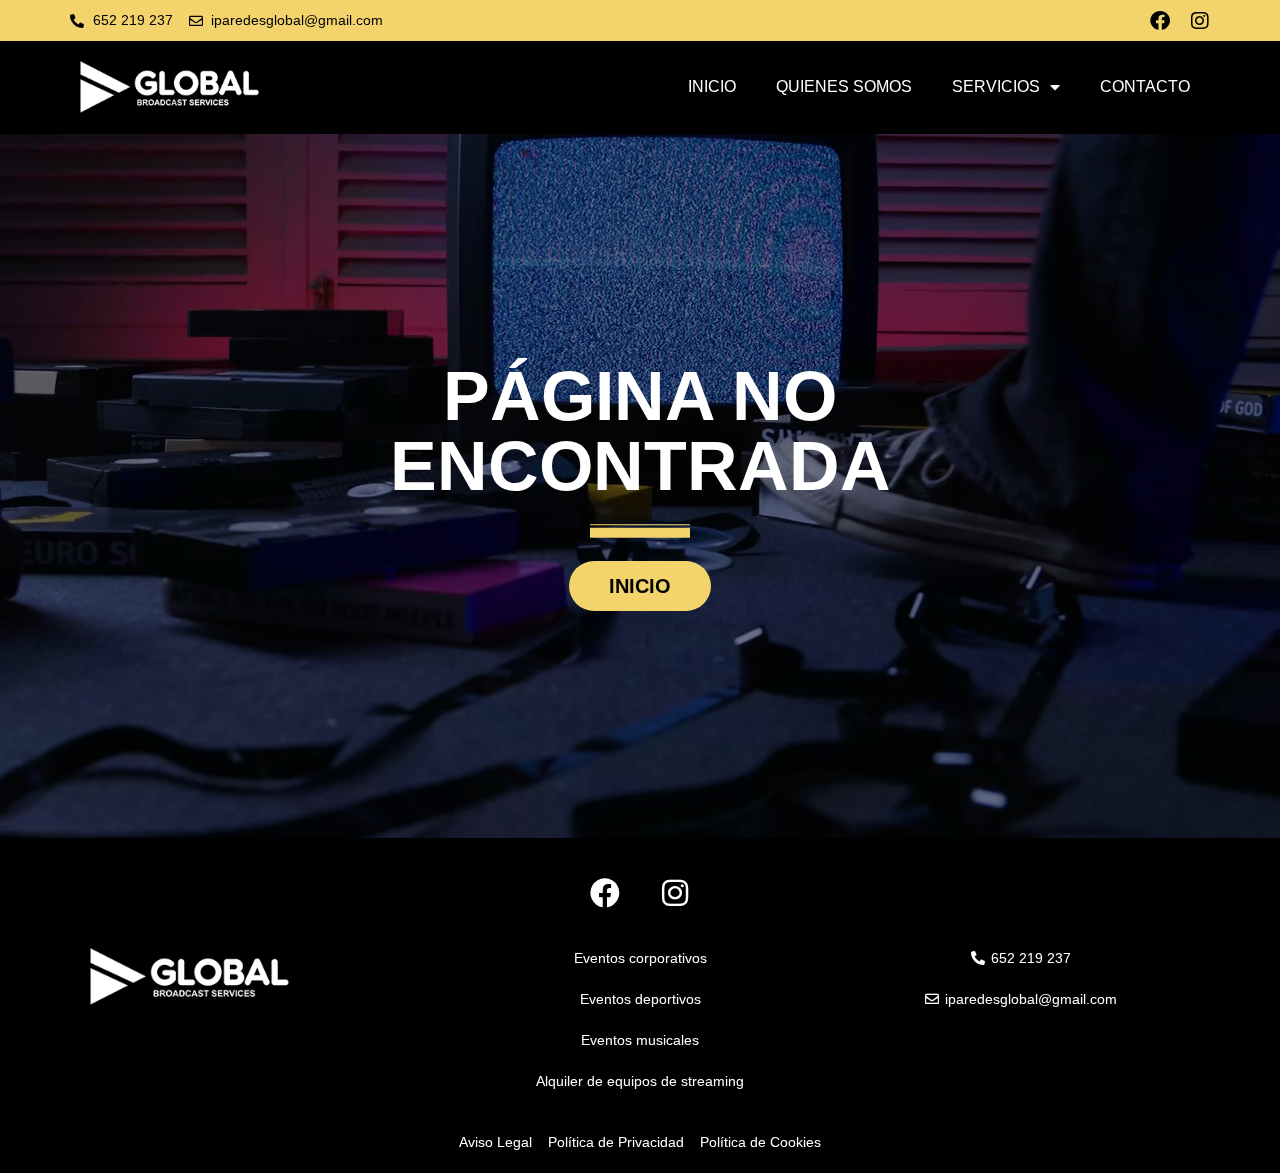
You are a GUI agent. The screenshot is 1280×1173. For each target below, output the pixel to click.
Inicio (712, 86)
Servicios (996, 86)
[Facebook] (1160, 21)
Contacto (1145, 86)
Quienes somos (844, 86)
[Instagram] (1200, 21)
